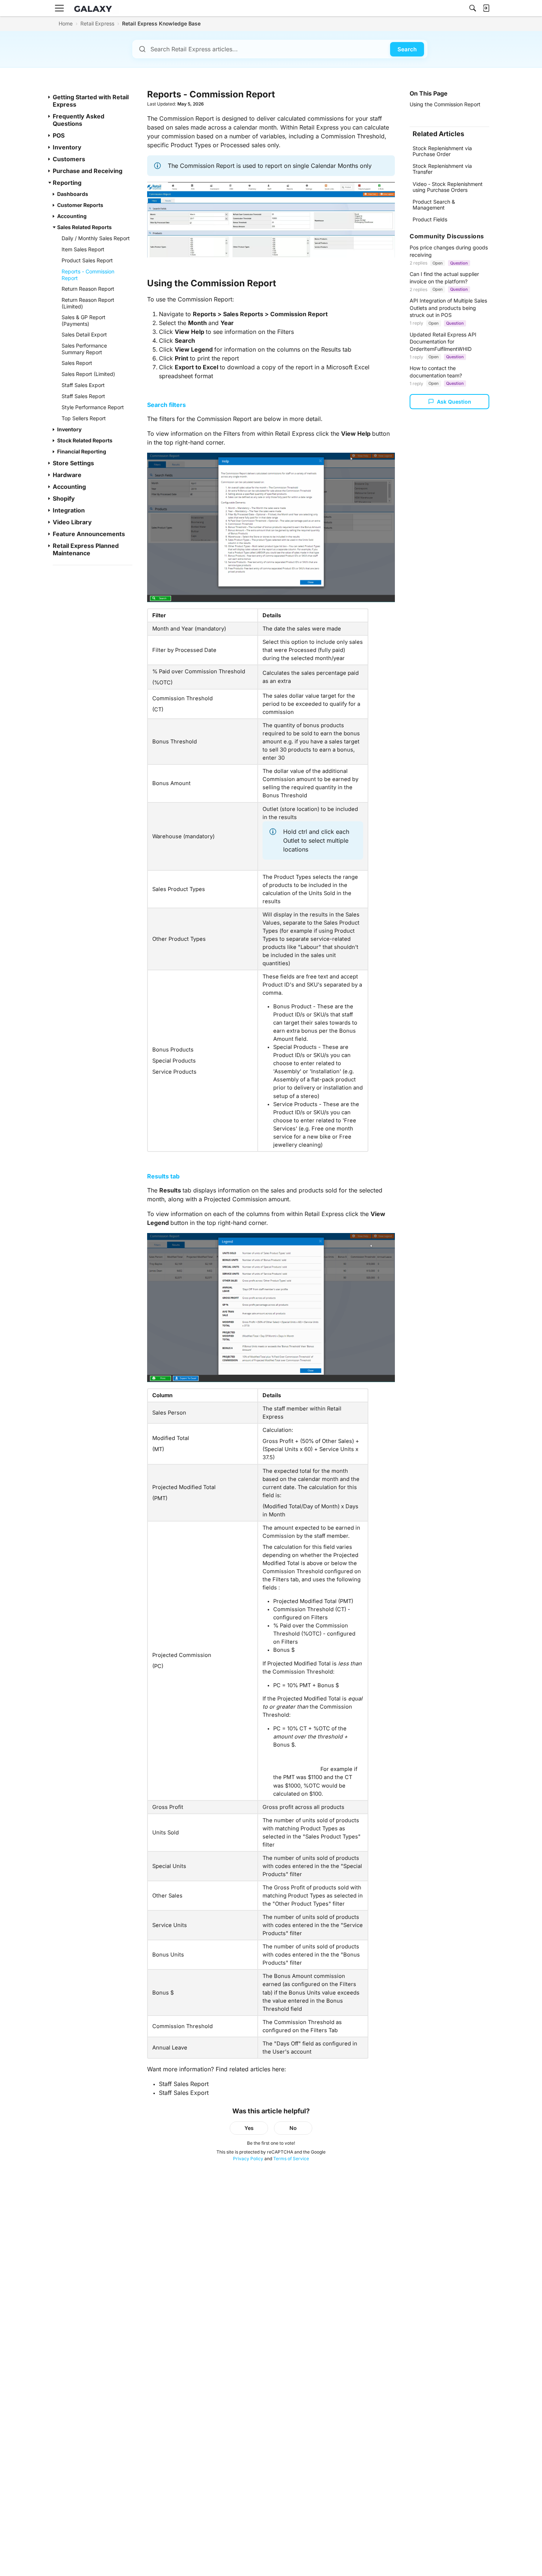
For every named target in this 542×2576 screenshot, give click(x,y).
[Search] (473, 8)
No (293, 2128)
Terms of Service (291, 2159)
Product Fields (430, 219)
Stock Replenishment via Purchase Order (442, 151)
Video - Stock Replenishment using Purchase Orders (448, 187)
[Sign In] (486, 8)
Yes (249, 2128)
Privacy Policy (248, 2159)
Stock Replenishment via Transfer (442, 169)
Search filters (166, 405)
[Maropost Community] (95, 8)
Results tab (163, 1176)
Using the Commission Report (445, 104)
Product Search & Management (434, 205)
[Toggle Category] (50, 97)
